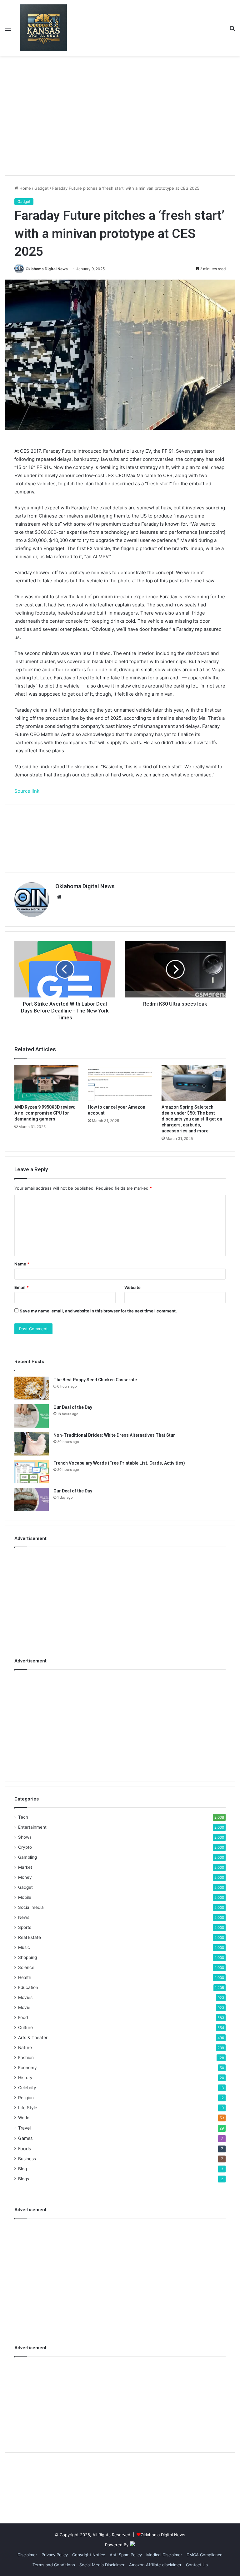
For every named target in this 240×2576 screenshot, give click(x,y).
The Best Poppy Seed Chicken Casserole (95, 1380)
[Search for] (232, 30)
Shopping (27, 1957)
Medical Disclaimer (164, 2555)
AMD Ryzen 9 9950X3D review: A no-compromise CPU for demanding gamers (45, 1113)
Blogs (24, 2179)
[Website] (59, 897)
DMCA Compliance (205, 2555)
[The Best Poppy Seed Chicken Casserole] (32, 1388)
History (25, 2078)
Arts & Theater (33, 2038)
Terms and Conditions (54, 2565)
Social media (31, 1907)
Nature (25, 2048)
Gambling (27, 1857)
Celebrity (27, 2088)
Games (25, 2138)
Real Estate (30, 1937)
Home (25, 188)
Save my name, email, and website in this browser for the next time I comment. (98, 1311)
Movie (24, 2007)
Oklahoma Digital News (47, 269)
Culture (25, 2027)
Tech (23, 1817)
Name (22, 1264)
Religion (26, 2098)
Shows (25, 1837)
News (24, 1917)
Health (25, 1977)
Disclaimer (27, 2555)
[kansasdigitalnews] (43, 28)
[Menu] (8, 30)
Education (28, 1987)
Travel (24, 2128)
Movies (25, 1997)
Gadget (42, 188)
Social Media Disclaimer (102, 2565)
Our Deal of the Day (73, 1407)
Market (25, 1867)
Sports (25, 1927)
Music (24, 1947)
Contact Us (197, 2565)
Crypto (25, 1847)
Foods (25, 2148)
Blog (22, 2169)
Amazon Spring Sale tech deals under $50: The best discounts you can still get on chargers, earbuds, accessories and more (192, 1119)
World (24, 2118)
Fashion (26, 2058)
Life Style (28, 2108)
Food (23, 2017)
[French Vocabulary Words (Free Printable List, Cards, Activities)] (32, 1472)
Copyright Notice (89, 2555)
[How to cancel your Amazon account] (120, 1083)
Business (27, 2159)
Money (25, 1877)
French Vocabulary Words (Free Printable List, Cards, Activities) (119, 1463)
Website (132, 1287)
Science (26, 1967)
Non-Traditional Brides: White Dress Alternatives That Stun (115, 1435)
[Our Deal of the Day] (32, 1416)
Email (22, 1287)
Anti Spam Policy (126, 2555)
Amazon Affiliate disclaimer (155, 2565)
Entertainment (32, 1827)
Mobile (25, 1897)
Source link (27, 791)
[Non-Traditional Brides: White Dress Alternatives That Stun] (32, 1444)
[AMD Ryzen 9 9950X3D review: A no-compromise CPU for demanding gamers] (46, 1083)
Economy (27, 2068)
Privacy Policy (55, 2555)
